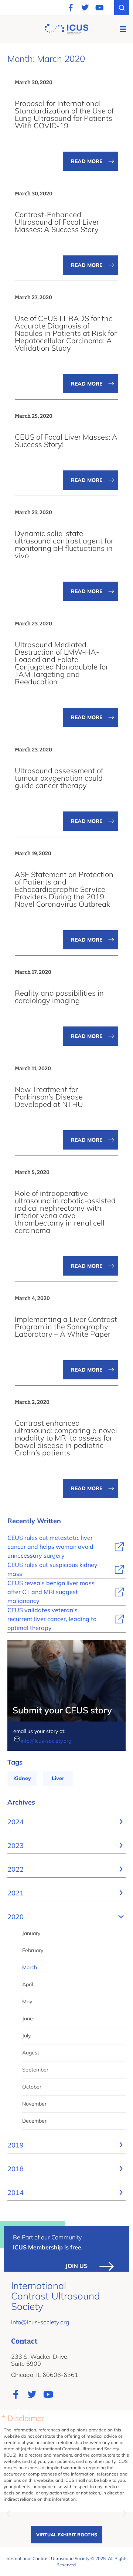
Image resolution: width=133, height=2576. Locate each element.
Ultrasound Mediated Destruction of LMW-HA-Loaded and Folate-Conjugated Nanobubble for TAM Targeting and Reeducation (62, 663)
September (35, 2070)
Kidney (22, 1778)
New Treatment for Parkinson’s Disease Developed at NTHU (49, 1097)
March (30, 1967)
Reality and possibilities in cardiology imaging (59, 997)
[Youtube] (99, 8)
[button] (123, 29)
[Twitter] (85, 8)
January (31, 1933)
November (34, 2104)
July (26, 2036)
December (34, 2121)
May (27, 2001)
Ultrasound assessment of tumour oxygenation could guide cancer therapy (59, 778)
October (32, 2087)
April (28, 1984)
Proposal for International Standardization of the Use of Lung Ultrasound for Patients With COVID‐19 (64, 114)
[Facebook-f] (71, 8)
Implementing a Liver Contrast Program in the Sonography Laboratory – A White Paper (66, 1327)
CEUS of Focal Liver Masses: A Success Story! (66, 441)
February (33, 1950)
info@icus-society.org (46, 1741)
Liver (58, 1778)
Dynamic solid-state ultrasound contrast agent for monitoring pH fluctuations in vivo (64, 544)
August (31, 2053)
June (28, 2018)
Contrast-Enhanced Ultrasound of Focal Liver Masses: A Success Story (57, 222)
